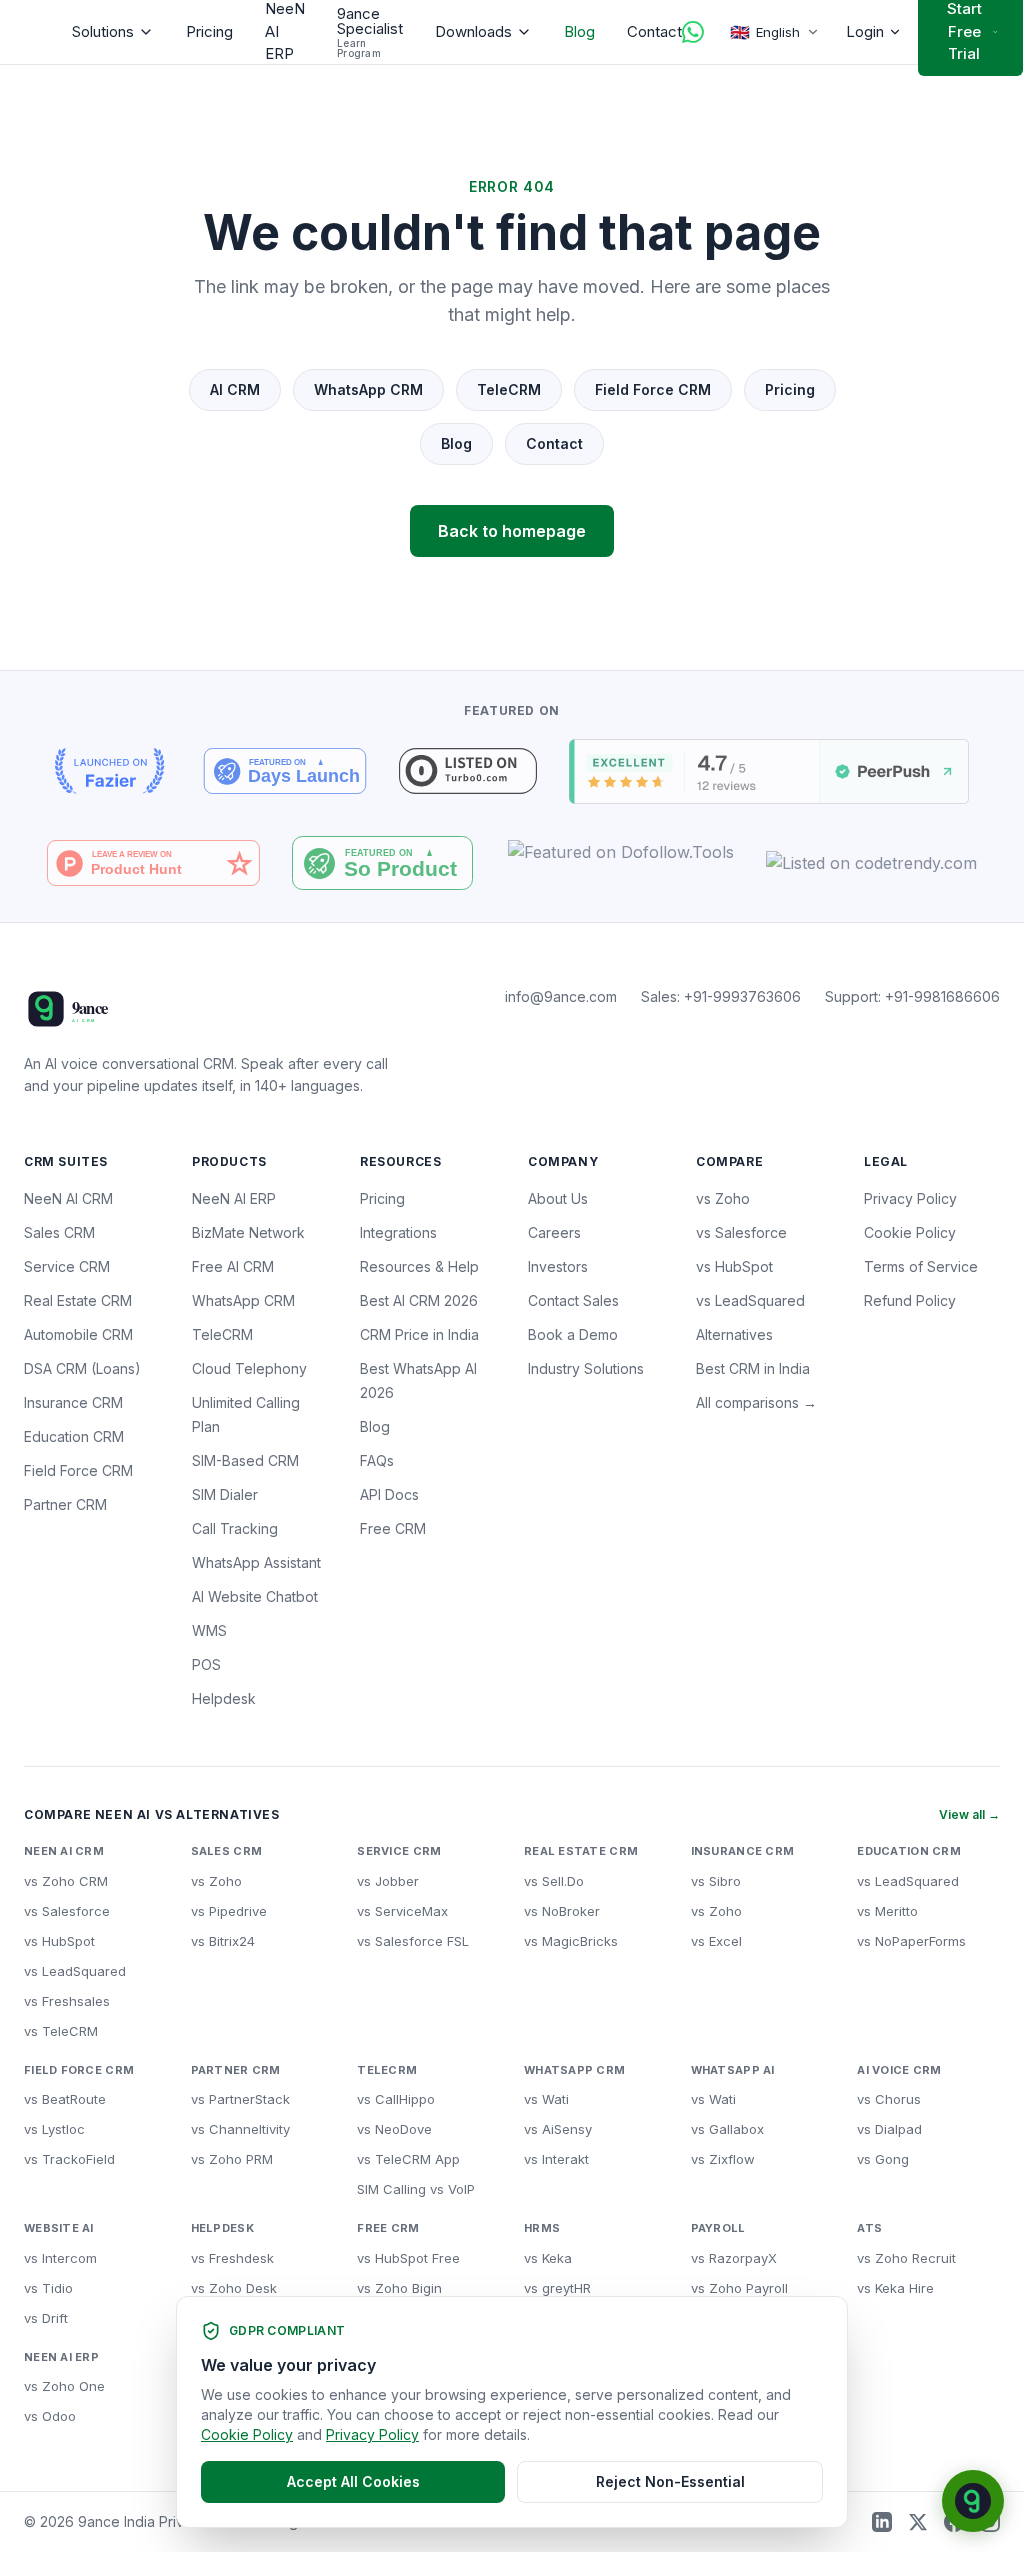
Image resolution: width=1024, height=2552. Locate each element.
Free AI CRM (233, 1266)
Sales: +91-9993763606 (721, 996)
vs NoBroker (562, 1911)
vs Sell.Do (554, 1881)
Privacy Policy (910, 1198)
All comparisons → (756, 1402)
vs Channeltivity (240, 2129)
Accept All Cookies (353, 2481)
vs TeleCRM (61, 2031)
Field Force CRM (653, 389)
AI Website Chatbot (255, 1596)
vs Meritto (887, 1911)
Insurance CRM (73, 1402)
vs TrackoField (69, 2159)
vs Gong (883, 2159)
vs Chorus (889, 2099)
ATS (869, 2228)
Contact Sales (573, 1300)
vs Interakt (556, 2159)
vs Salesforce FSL (413, 1941)
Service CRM (67, 1266)
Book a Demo (573, 1334)
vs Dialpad (889, 2129)
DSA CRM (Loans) (82, 1368)
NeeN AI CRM (68, 1198)
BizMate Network (248, 1232)
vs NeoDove (394, 2129)
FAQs (377, 1460)
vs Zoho (723, 1198)
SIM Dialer (225, 1494)
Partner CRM (65, 1504)
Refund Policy (910, 1300)
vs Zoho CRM (66, 1881)
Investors (558, 1266)
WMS (209, 1630)
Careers (554, 1232)
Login (865, 31)
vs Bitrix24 (223, 1941)
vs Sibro (716, 1881)
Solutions (103, 31)
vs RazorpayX (734, 2258)
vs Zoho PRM (232, 2159)
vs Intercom (60, 2258)
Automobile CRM (78, 1334)
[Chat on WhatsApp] (693, 32)
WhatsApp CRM (368, 389)
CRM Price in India (419, 1334)
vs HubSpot (734, 1266)
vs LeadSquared (750, 1300)
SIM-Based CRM (245, 1460)
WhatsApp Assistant (256, 1562)
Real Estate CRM (78, 1300)
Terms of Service (921, 1266)
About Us (558, 1198)
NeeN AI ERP (234, 1198)
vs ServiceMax (402, 1911)
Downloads (473, 31)
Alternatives (734, 1334)
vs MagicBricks (571, 1941)
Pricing (209, 31)
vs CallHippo (396, 2099)
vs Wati (546, 2099)
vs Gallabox (727, 2129)
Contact (654, 31)
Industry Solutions (586, 1368)
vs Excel (716, 1941)
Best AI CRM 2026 (419, 1300)
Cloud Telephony (249, 1368)
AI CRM (235, 389)
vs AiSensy (558, 2129)
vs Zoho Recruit (906, 2258)
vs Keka (548, 2258)
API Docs (389, 1494)
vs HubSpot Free (408, 2258)
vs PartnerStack (240, 2099)
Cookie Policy (910, 1232)
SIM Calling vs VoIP (416, 2189)
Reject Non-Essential (670, 2481)
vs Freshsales (67, 2001)
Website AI (59, 2228)
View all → (969, 1814)
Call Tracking (235, 1528)
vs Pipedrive (229, 1911)
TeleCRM (509, 389)
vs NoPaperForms (911, 1941)
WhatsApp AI (733, 2070)
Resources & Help (419, 1266)
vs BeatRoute (65, 2099)
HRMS (542, 2228)
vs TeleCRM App (408, 2159)
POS (206, 1664)
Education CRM (74, 1436)
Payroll (718, 2228)
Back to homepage (512, 531)
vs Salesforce (741, 1232)
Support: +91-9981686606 (912, 996)
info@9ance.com (561, 996)
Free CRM (393, 1528)
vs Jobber (388, 1881)
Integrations (398, 1232)
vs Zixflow (723, 2159)
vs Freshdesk (232, 2258)
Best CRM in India (753, 1368)
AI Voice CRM (899, 2070)
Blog (579, 31)
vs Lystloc (54, 2129)
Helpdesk (224, 1698)
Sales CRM (59, 1232)
